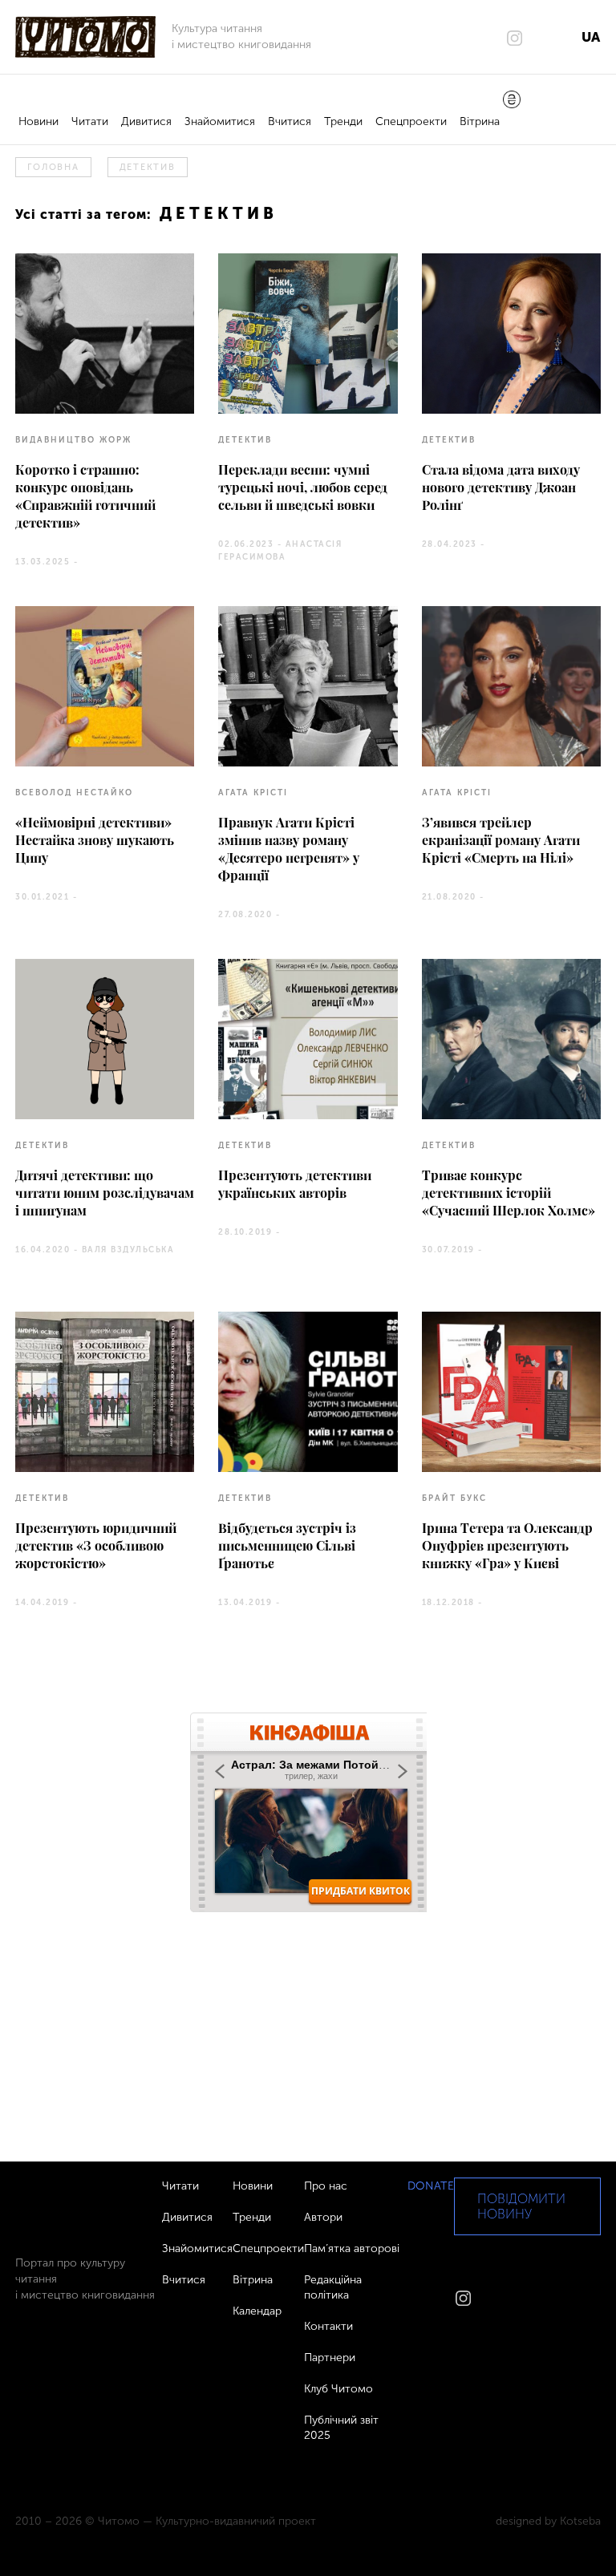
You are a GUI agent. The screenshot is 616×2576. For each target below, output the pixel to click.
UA (591, 37)
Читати (90, 121)
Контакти (328, 2326)
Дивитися (146, 121)
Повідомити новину (521, 2206)
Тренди (343, 121)
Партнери (330, 2358)
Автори (323, 2217)
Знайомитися (220, 121)
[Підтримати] (512, 101)
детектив (148, 167)
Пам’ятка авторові (352, 2248)
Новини (38, 121)
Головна (53, 167)
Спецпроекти (411, 121)
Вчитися (290, 121)
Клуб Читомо (338, 2389)
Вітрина (480, 121)
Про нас (326, 2186)
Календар (257, 2311)
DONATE (431, 2186)
